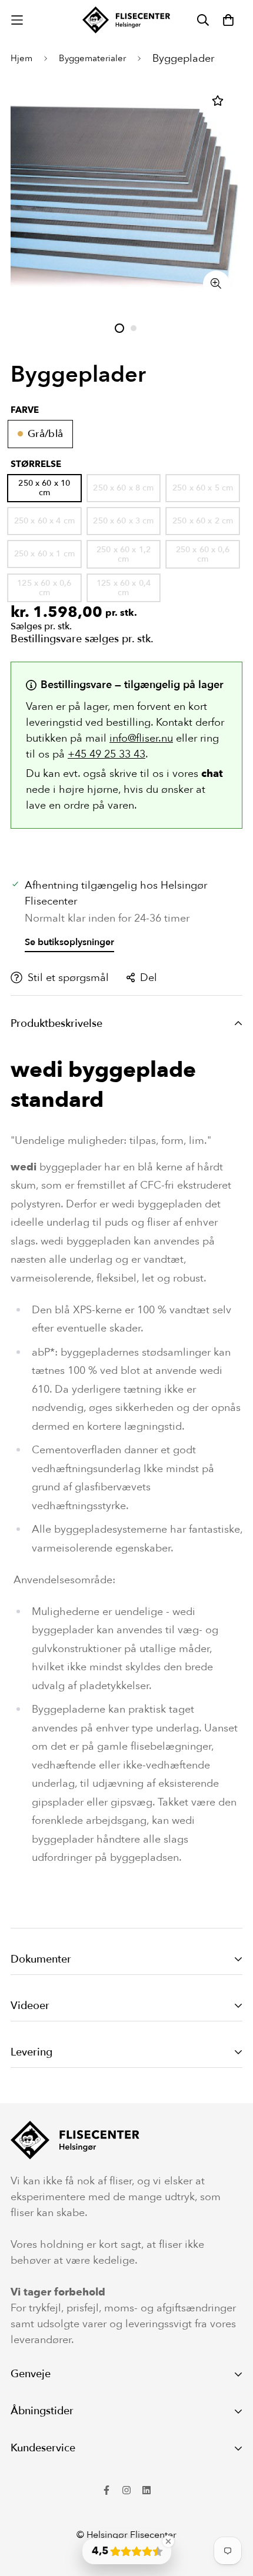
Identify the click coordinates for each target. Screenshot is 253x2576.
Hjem (21, 58)
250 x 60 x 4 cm (44, 521)
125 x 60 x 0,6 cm (44, 588)
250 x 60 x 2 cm (203, 521)
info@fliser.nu (141, 738)
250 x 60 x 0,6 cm (203, 554)
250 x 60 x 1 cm (44, 554)
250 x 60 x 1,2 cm (124, 554)
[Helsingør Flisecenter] (126, 20)
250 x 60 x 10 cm (44, 488)
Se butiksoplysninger (69, 942)
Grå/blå (45, 434)
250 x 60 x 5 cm (203, 488)
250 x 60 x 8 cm (123, 488)
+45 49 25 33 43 (106, 754)
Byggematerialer (92, 58)
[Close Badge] (168, 2541)
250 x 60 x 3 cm (123, 521)
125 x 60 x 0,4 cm (124, 588)
